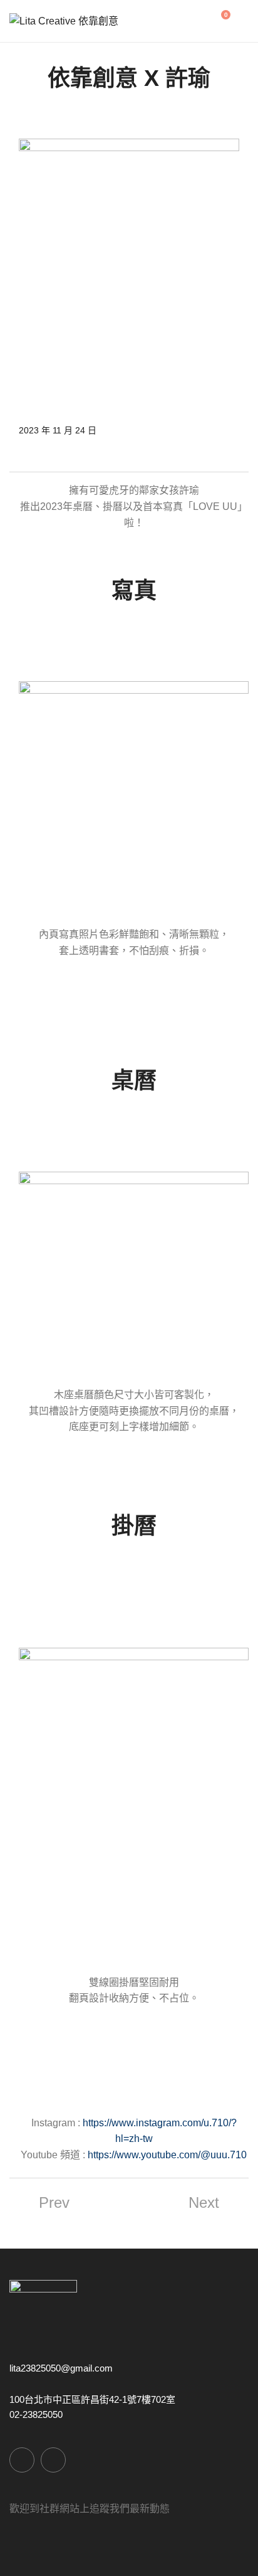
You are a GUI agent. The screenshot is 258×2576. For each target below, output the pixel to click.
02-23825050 (36, 2414)
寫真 (134, 591)
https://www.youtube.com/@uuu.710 (167, 2155)
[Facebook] (22, 2460)
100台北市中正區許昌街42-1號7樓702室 (92, 2399)
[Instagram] (53, 2460)
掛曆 (134, 1526)
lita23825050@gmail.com (61, 2368)
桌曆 (134, 1080)
